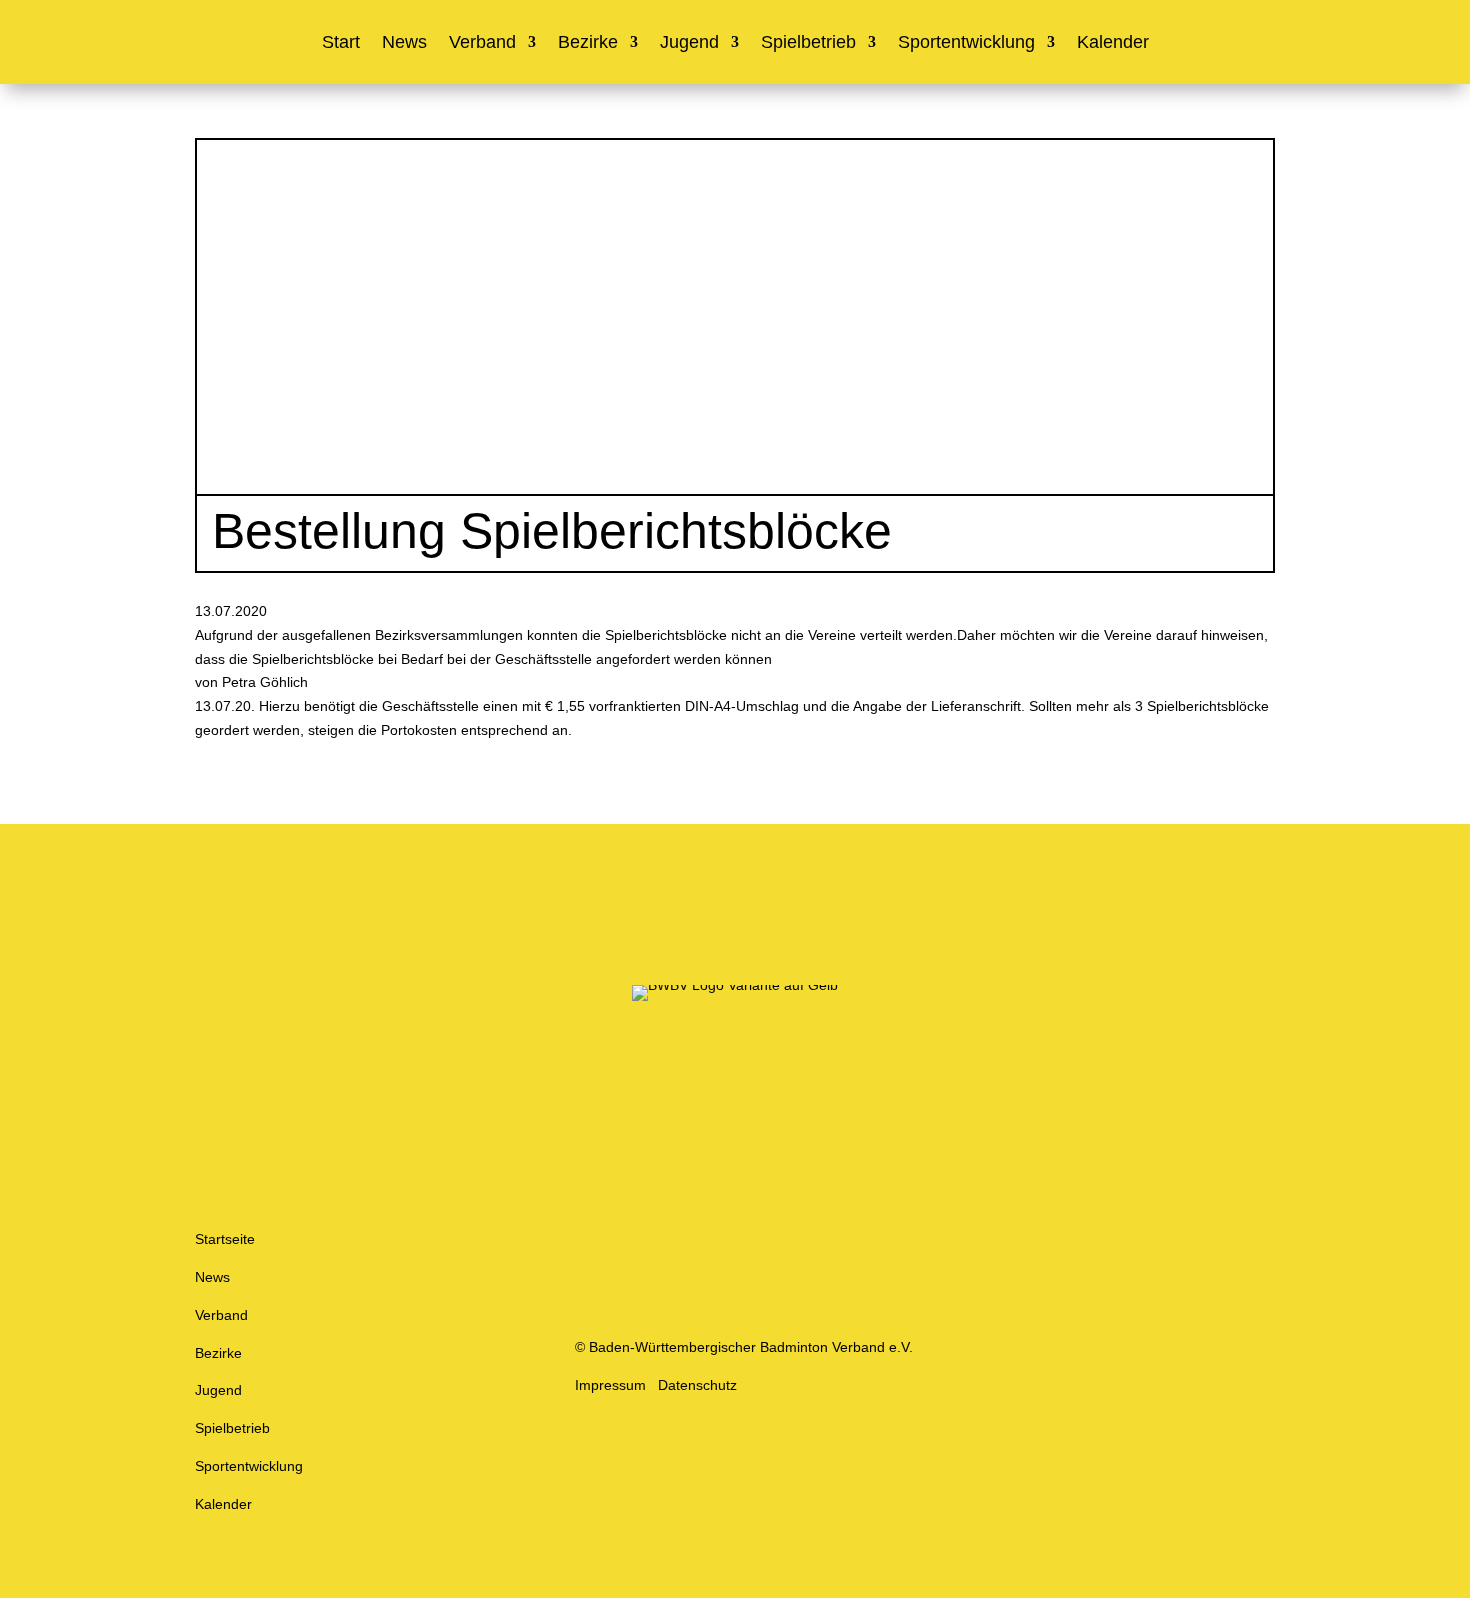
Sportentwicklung (966, 43)
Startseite (225, 1239)
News (404, 43)
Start (341, 43)
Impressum (610, 1385)
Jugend (689, 43)
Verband (482, 43)
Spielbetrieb (808, 43)
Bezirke (588, 43)
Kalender (1113, 43)
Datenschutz (697, 1385)
